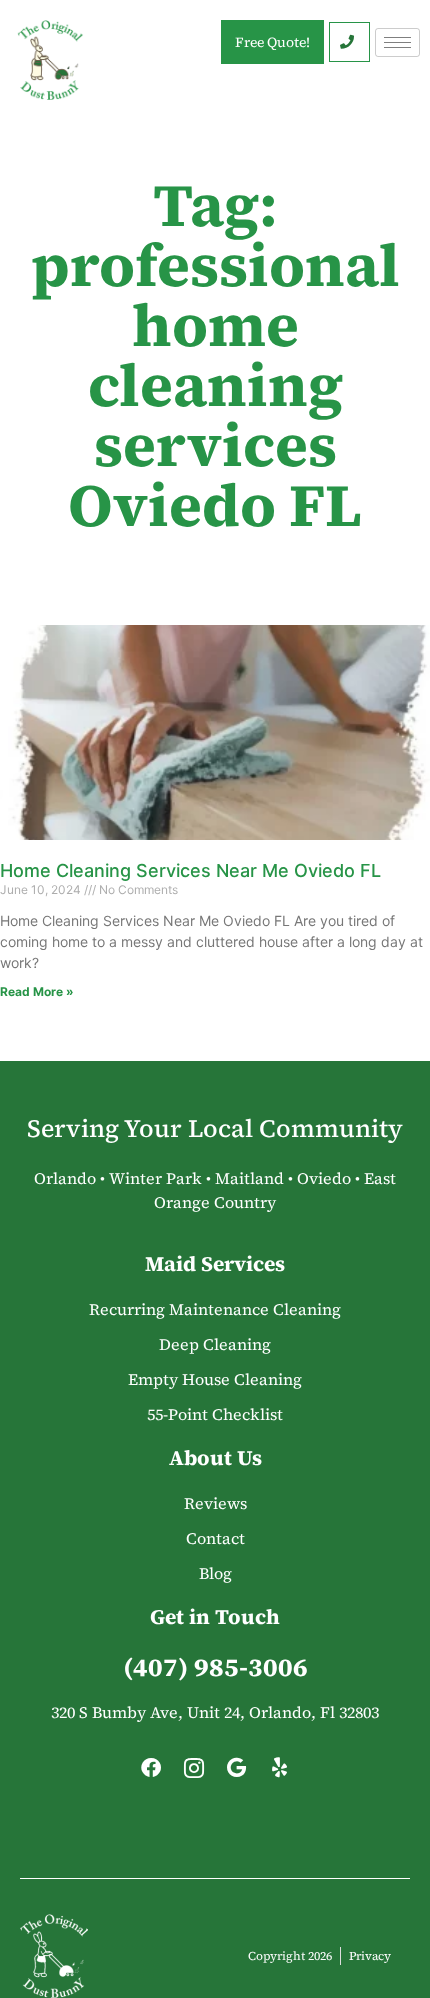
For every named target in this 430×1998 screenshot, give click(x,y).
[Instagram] (194, 1773)
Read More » (37, 991)
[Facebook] (151, 1773)
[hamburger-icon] (397, 42)
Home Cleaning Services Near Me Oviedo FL (190, 870)
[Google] (237, 1773)
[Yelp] (280, 1773)
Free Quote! (272, 42)
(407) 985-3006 (215, 1667)
